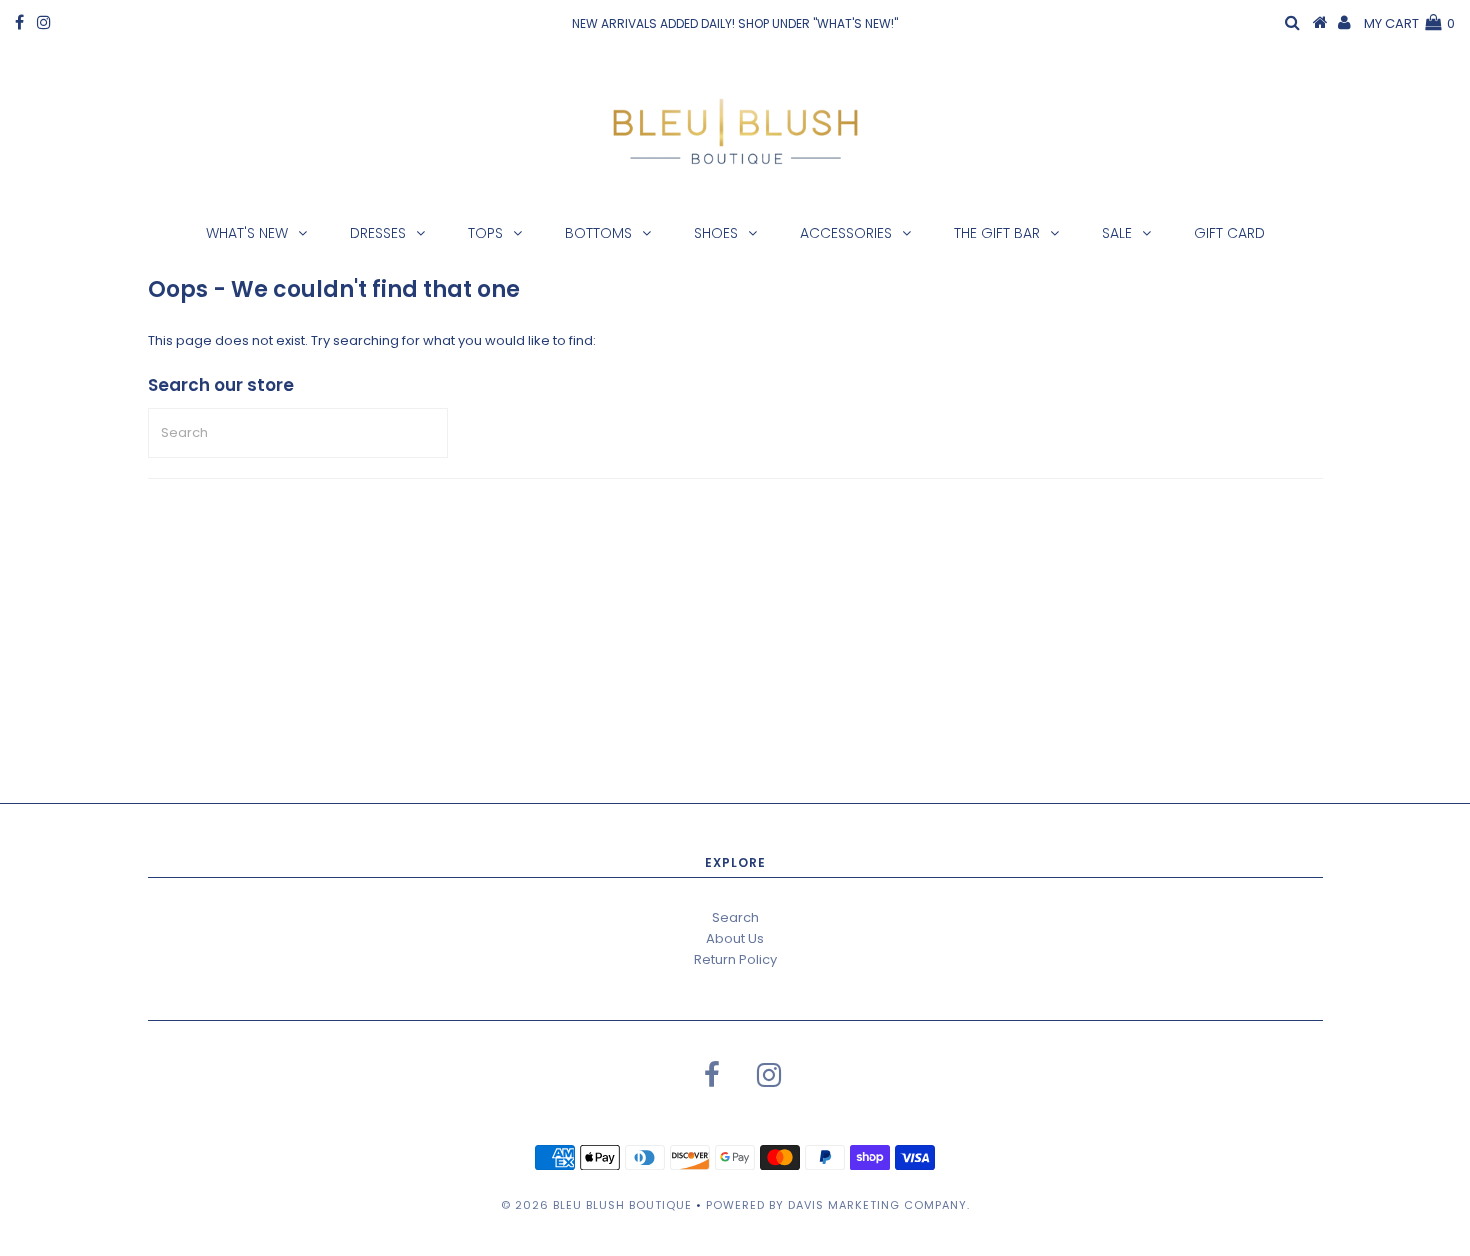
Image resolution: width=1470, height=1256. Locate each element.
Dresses (378, 233)
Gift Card (1229, 233)
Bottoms (598, 233)
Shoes (716, 233)
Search (735, 917)
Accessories (846, 233)
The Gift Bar (997, 233)
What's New (247, 233)
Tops (485, 233)
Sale (1117, 233)
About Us (735, 938)
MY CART (1409, 23)
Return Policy (735, 959)
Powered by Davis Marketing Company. (838, 1205)
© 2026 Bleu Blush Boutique (596, 1205)
